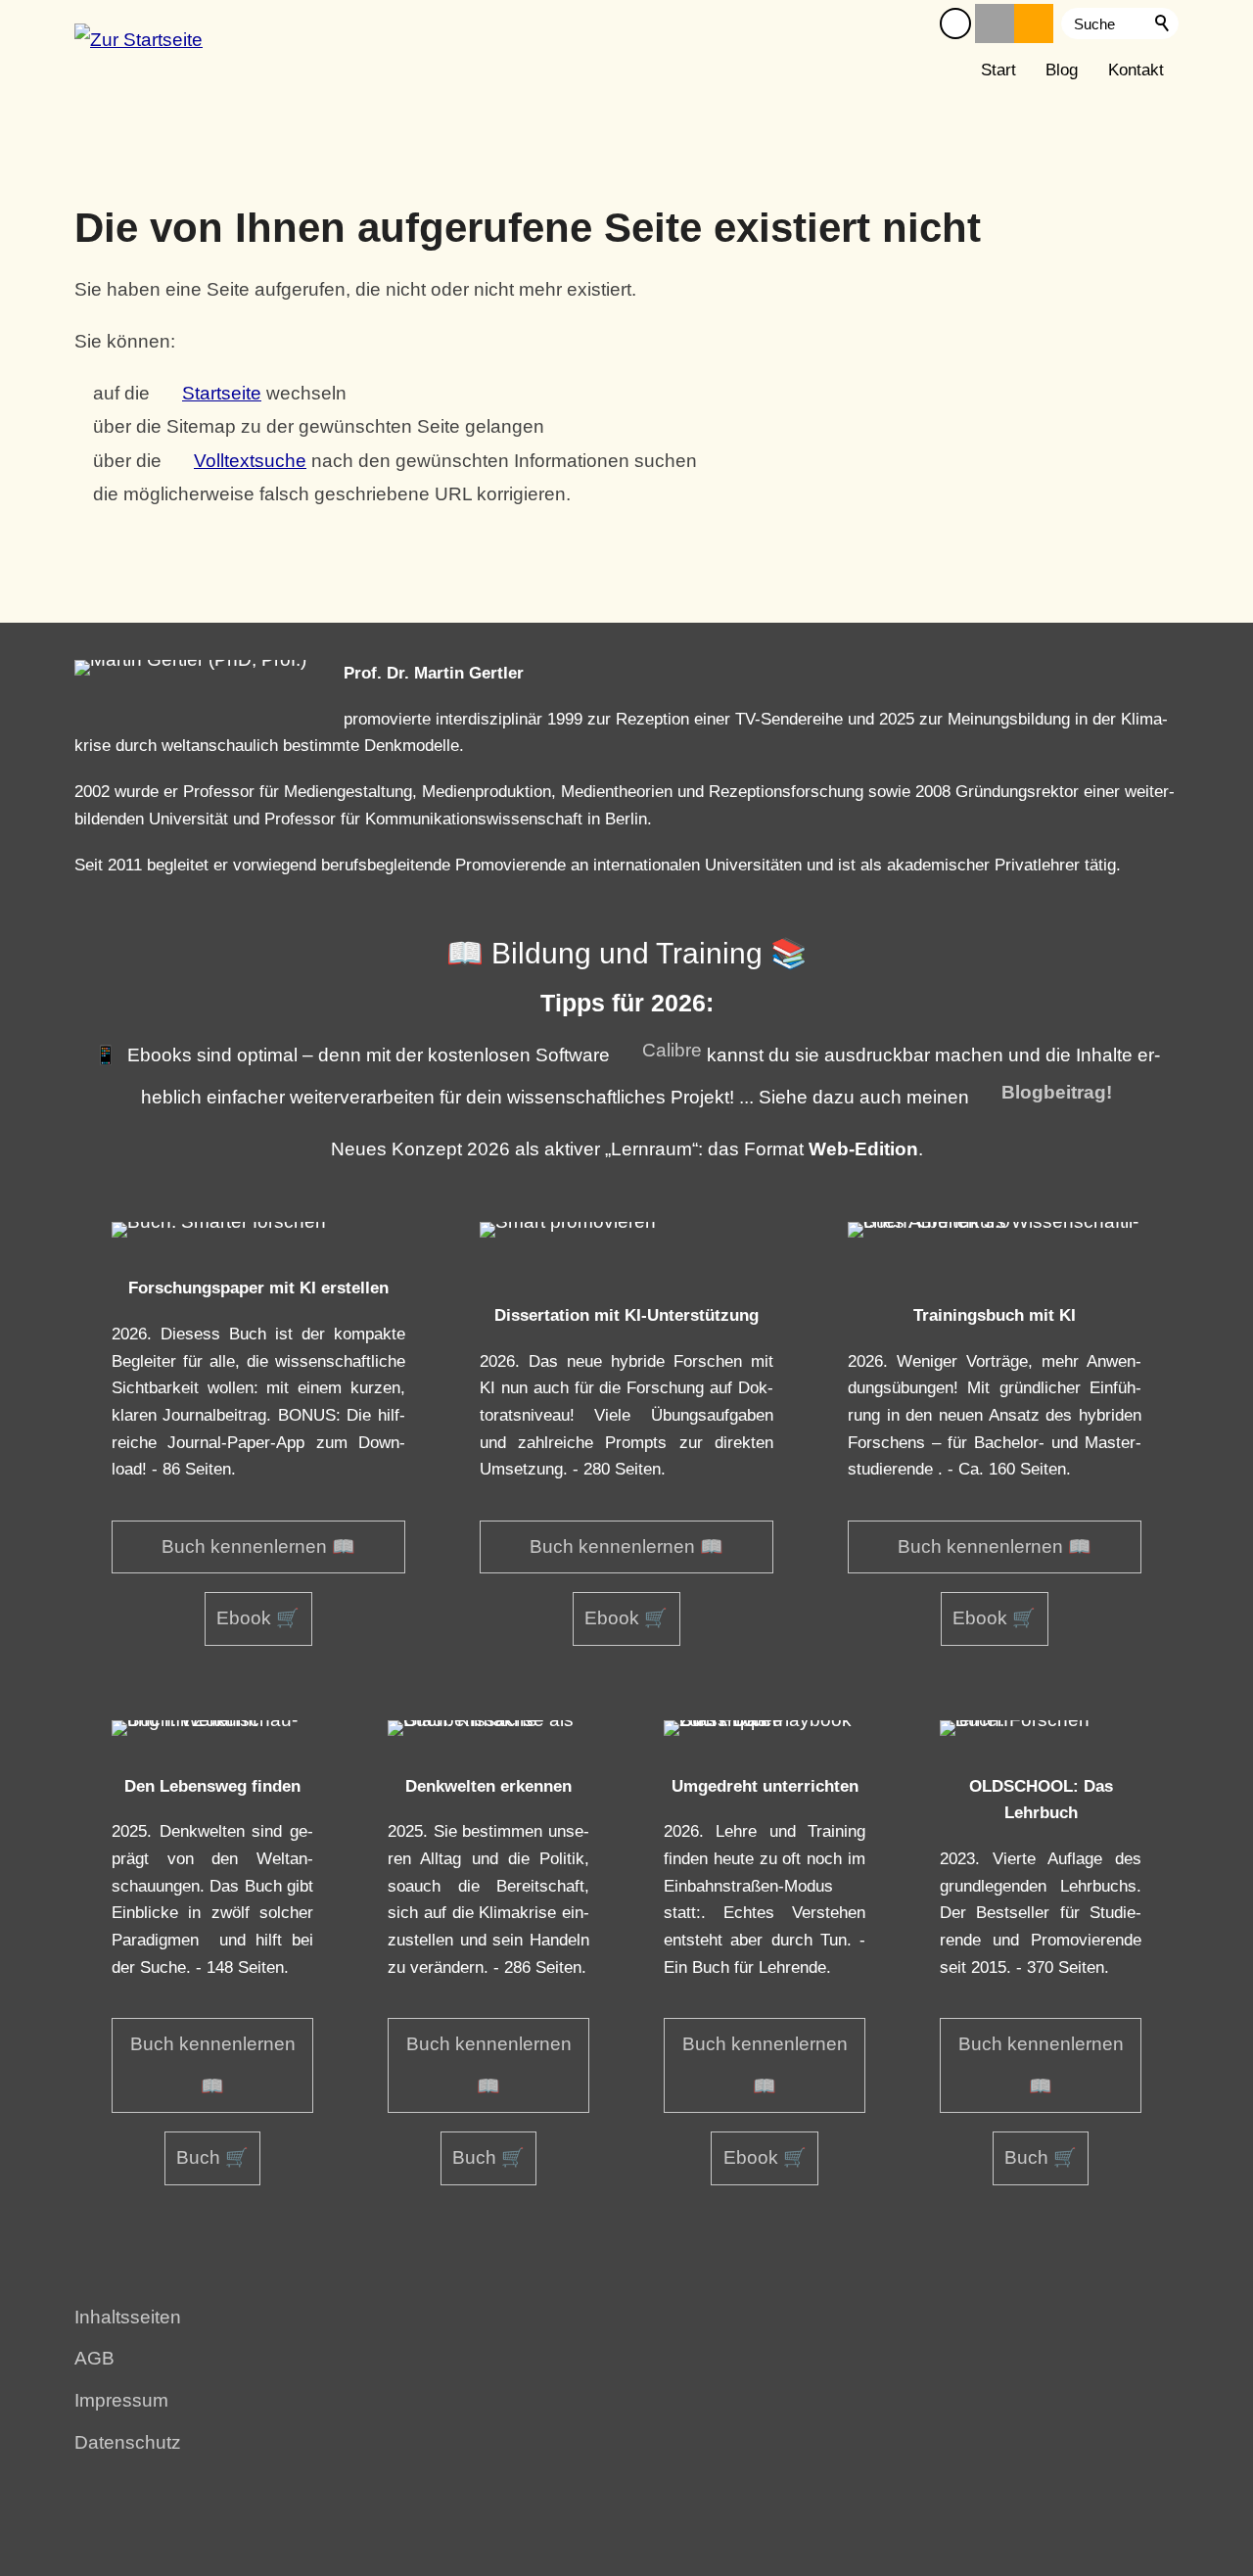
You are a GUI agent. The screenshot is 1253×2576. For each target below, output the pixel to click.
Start (998, 70)
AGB (94, 2358)
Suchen (1163, 23)
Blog (1062, 70)
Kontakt (1136, 70)
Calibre (672, 1050)
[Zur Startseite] (139, 47)
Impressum (121, 2400)
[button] (955, 23)
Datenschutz (128, 2442)
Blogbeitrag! (1057, 1092)
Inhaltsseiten (128, 2317)
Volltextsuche (250, 461)
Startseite (222, 393)
